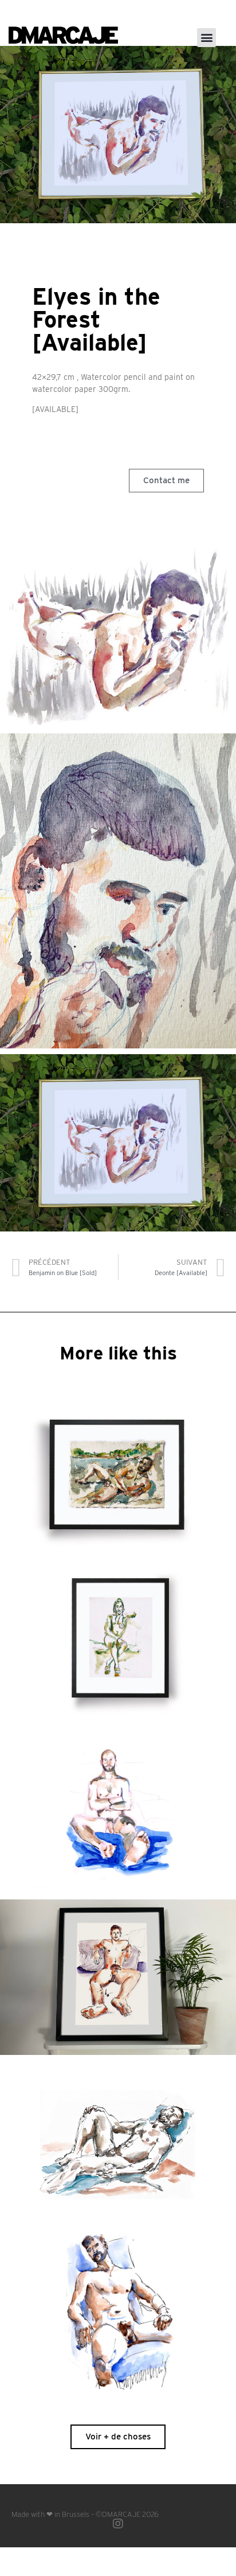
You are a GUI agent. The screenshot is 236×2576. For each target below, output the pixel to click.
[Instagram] (118, 2524)
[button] (206, 38)
